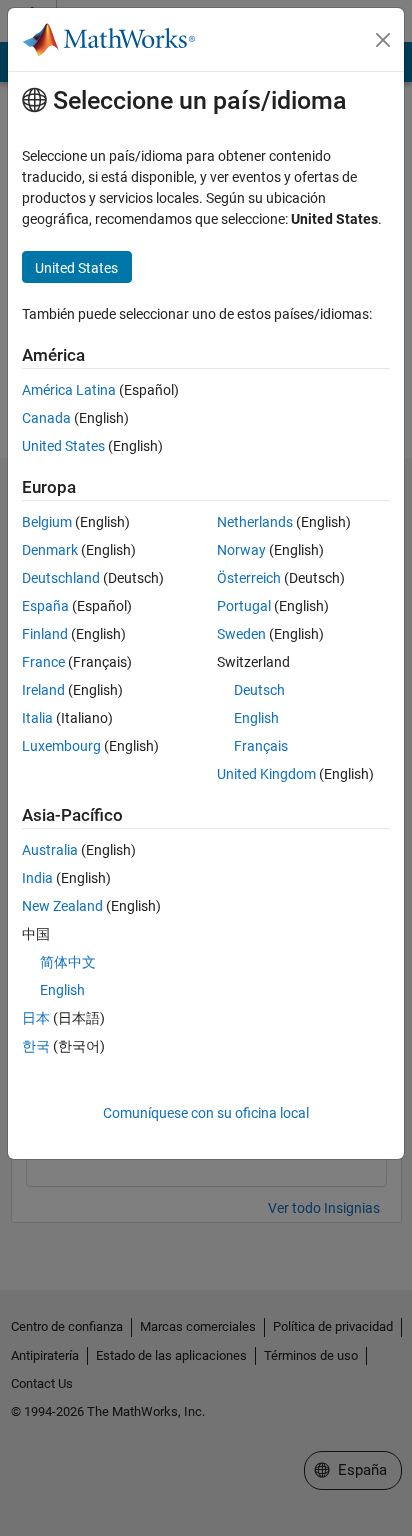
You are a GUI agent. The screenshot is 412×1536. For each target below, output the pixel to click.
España (45, 606)
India (37, 878)
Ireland (43, 690)
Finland (45, 634)
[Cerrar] (383, 40)
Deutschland (61, 578)
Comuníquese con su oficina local (206, 1113)
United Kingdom (266, 774)
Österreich (249, 578)
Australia (50, 850)
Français (261, 746)
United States (63, 446)
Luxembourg (61, 746)
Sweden (241, 634)
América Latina (69, 390)
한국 (36, 1046)
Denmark (50, 550)
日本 (36, 1018)
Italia (37, 718)
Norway (241, 550)
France (43, 662)
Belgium (47, 522)
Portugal (244, 606)
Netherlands (255, 522)
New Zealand (62, 906)
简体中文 (68, 962)
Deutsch (259, 690)
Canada (46, 418)
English (256, 718)
